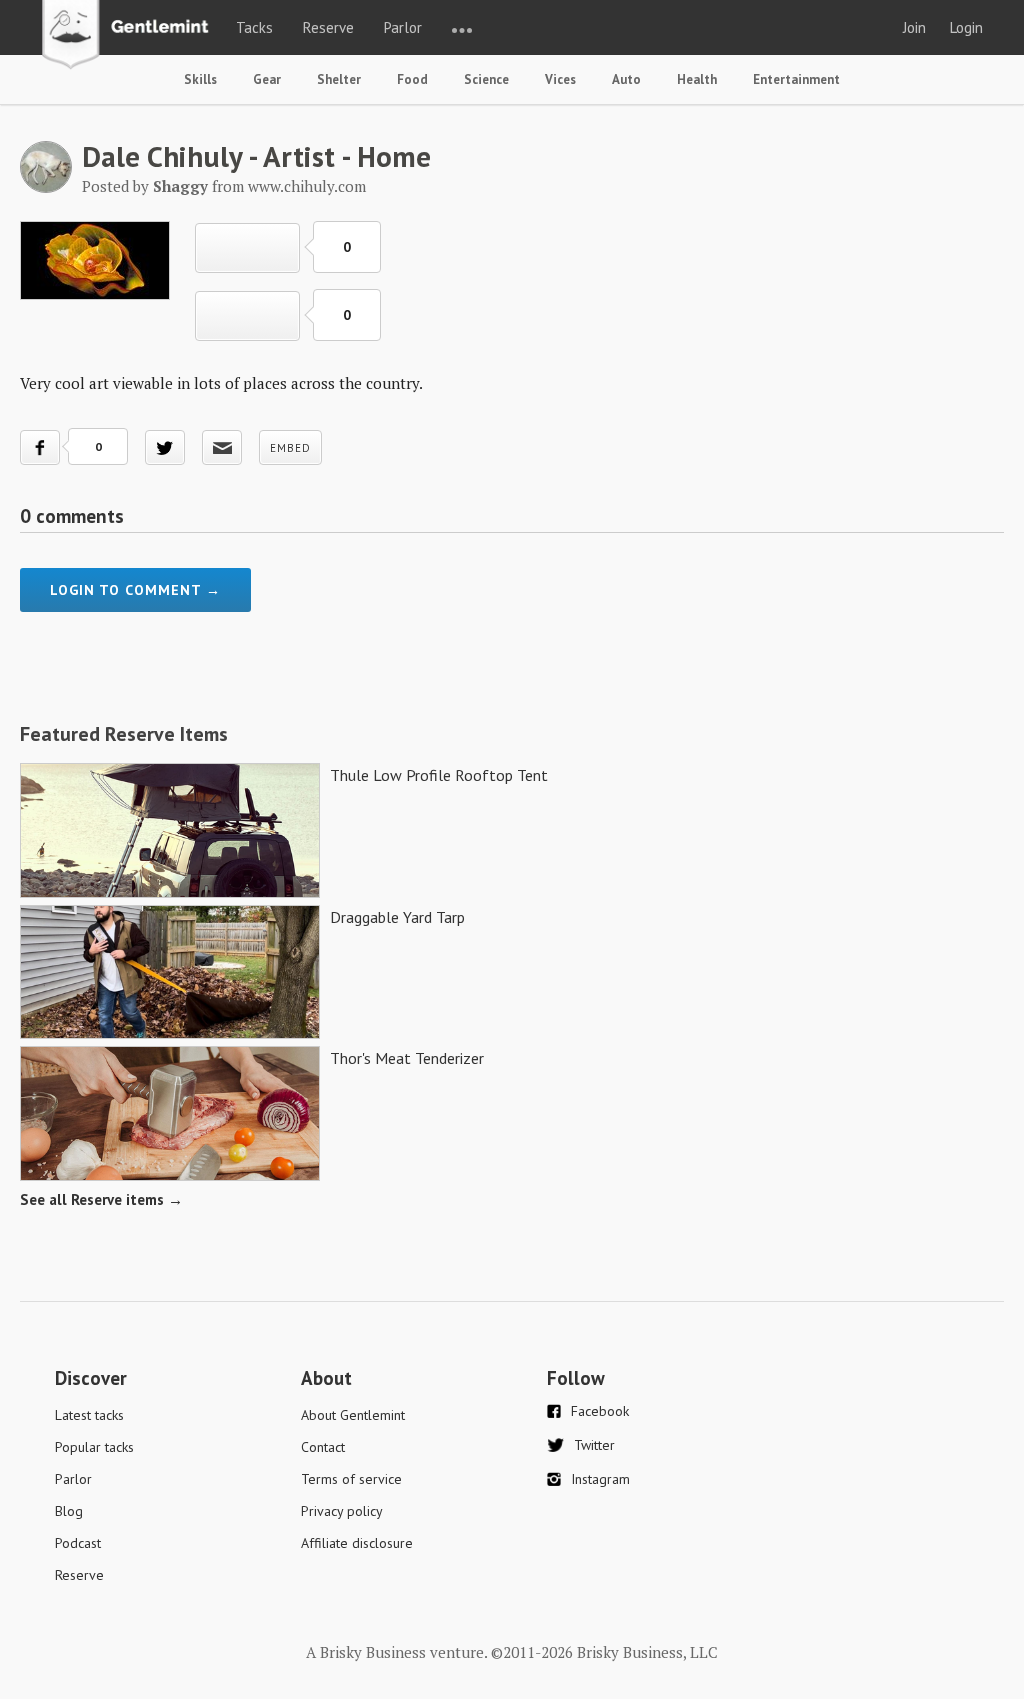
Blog (69, 1511)
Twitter (594, 1445)
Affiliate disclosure (357, 1543)
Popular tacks (94, 1447)
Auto (626, 79)
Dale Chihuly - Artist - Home (256, 156)
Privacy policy (342, 1511)
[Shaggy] (46, 187)
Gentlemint (130, 36)
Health (697, 79)
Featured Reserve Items (124, 734)
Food (412, 79)
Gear (267, 79)
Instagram (600, 1479)
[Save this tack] (247, 316)
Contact (323, 1447)
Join (914, 27)
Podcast (78, 1543)
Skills (200, 79)
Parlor (403, 27)
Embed (290, 448)
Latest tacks (89, 1415)
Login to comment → (135, 590)
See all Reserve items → (101, 1199)
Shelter (339, 79)
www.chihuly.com (307, 186)
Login (966, 27)
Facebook (600, 1411)
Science (486, 79)
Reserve (328, 27)
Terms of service (351, 1479)
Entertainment (796, 79)
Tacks (254, 27)
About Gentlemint (353, 1415)
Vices (560, 79)
